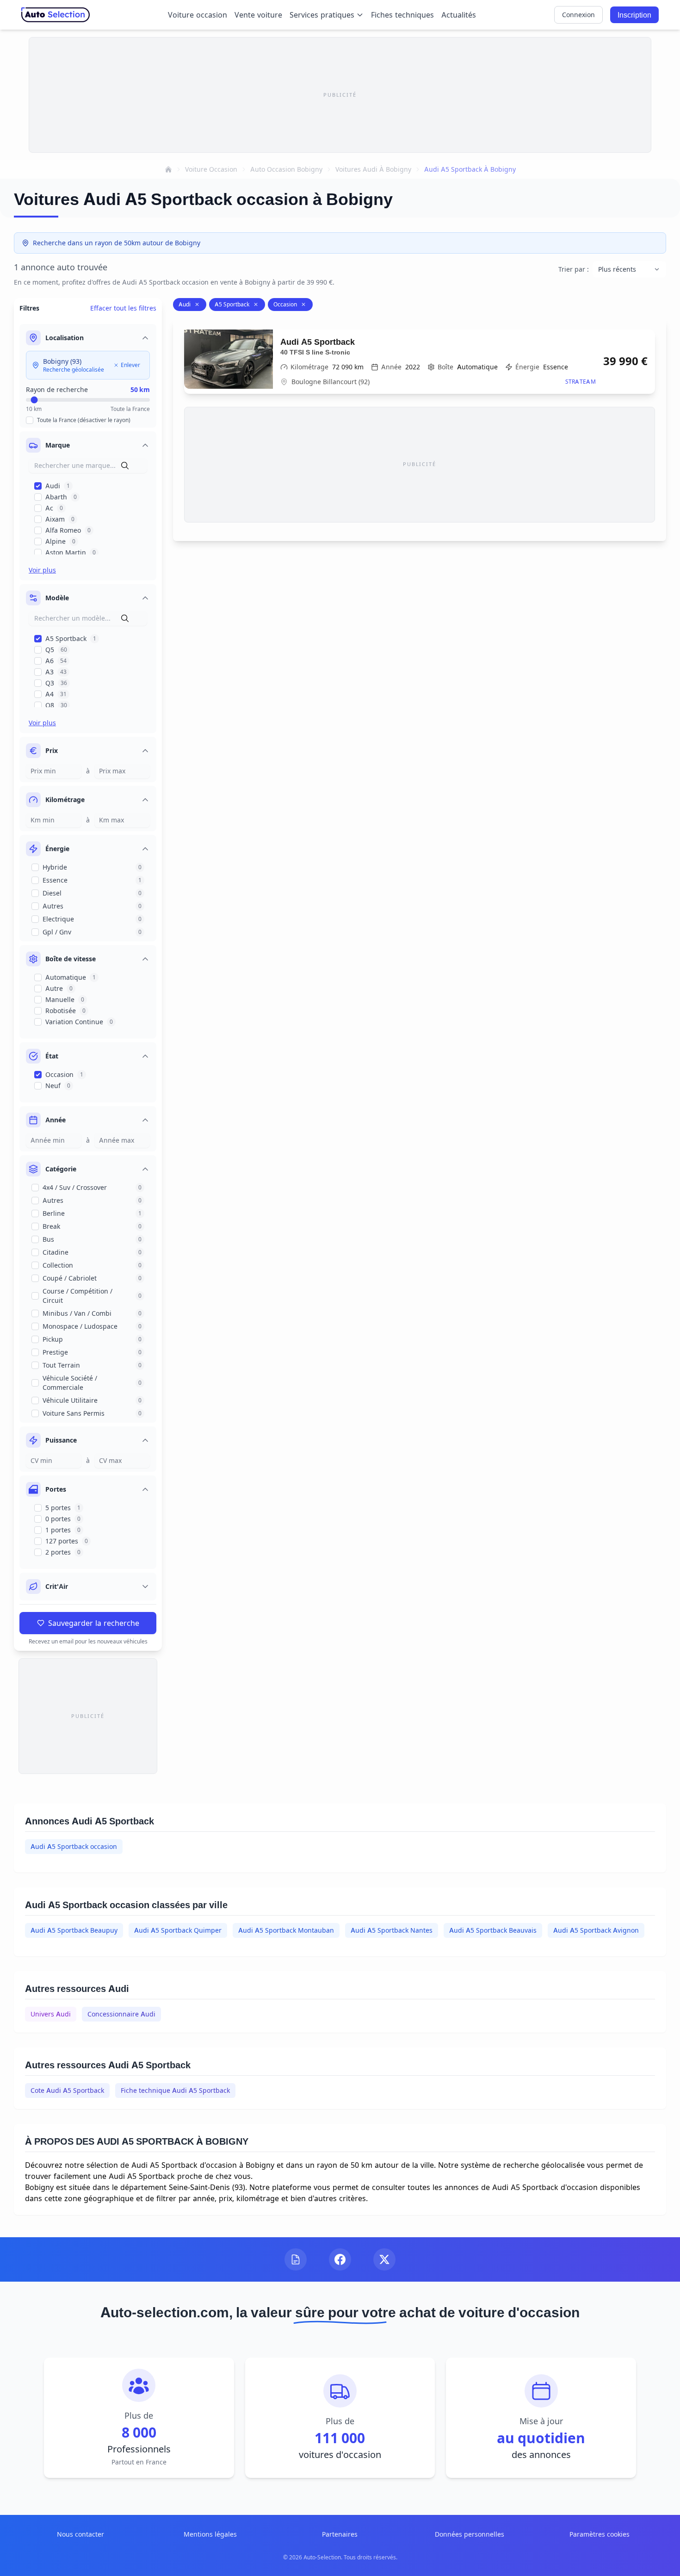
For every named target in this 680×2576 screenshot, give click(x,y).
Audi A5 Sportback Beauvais (493, 1930)
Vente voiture (258, 15)
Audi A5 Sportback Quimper (178, 1930)
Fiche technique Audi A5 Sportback (175, 2090)
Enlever (130, 365)
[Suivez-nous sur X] (384, 2259)
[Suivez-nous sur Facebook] (340, 2259)
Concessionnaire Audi (121, 2014)
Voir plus (42, 570)
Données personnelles (470, 2534)
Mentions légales (210, 2534)
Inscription (634, 15)
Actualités (459, 15)
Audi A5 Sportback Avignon (596, 1930)
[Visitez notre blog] (296, 2259)
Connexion (578, 15)
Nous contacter (80, 2534)
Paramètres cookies (600, 2534)
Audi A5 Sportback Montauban (286, 1930)
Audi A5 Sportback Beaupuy (74, 1930)
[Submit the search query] (125, 466)
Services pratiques (322, 15)
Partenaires (340, 2534)
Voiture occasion (198, 15)
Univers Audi (51, 2014)
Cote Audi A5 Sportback (67, 2090)
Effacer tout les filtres (123, 308)
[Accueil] (168, 169)
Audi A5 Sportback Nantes (392, 1930)
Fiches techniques (402, 15)
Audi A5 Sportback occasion (74, 1846)
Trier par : (574, 269)
